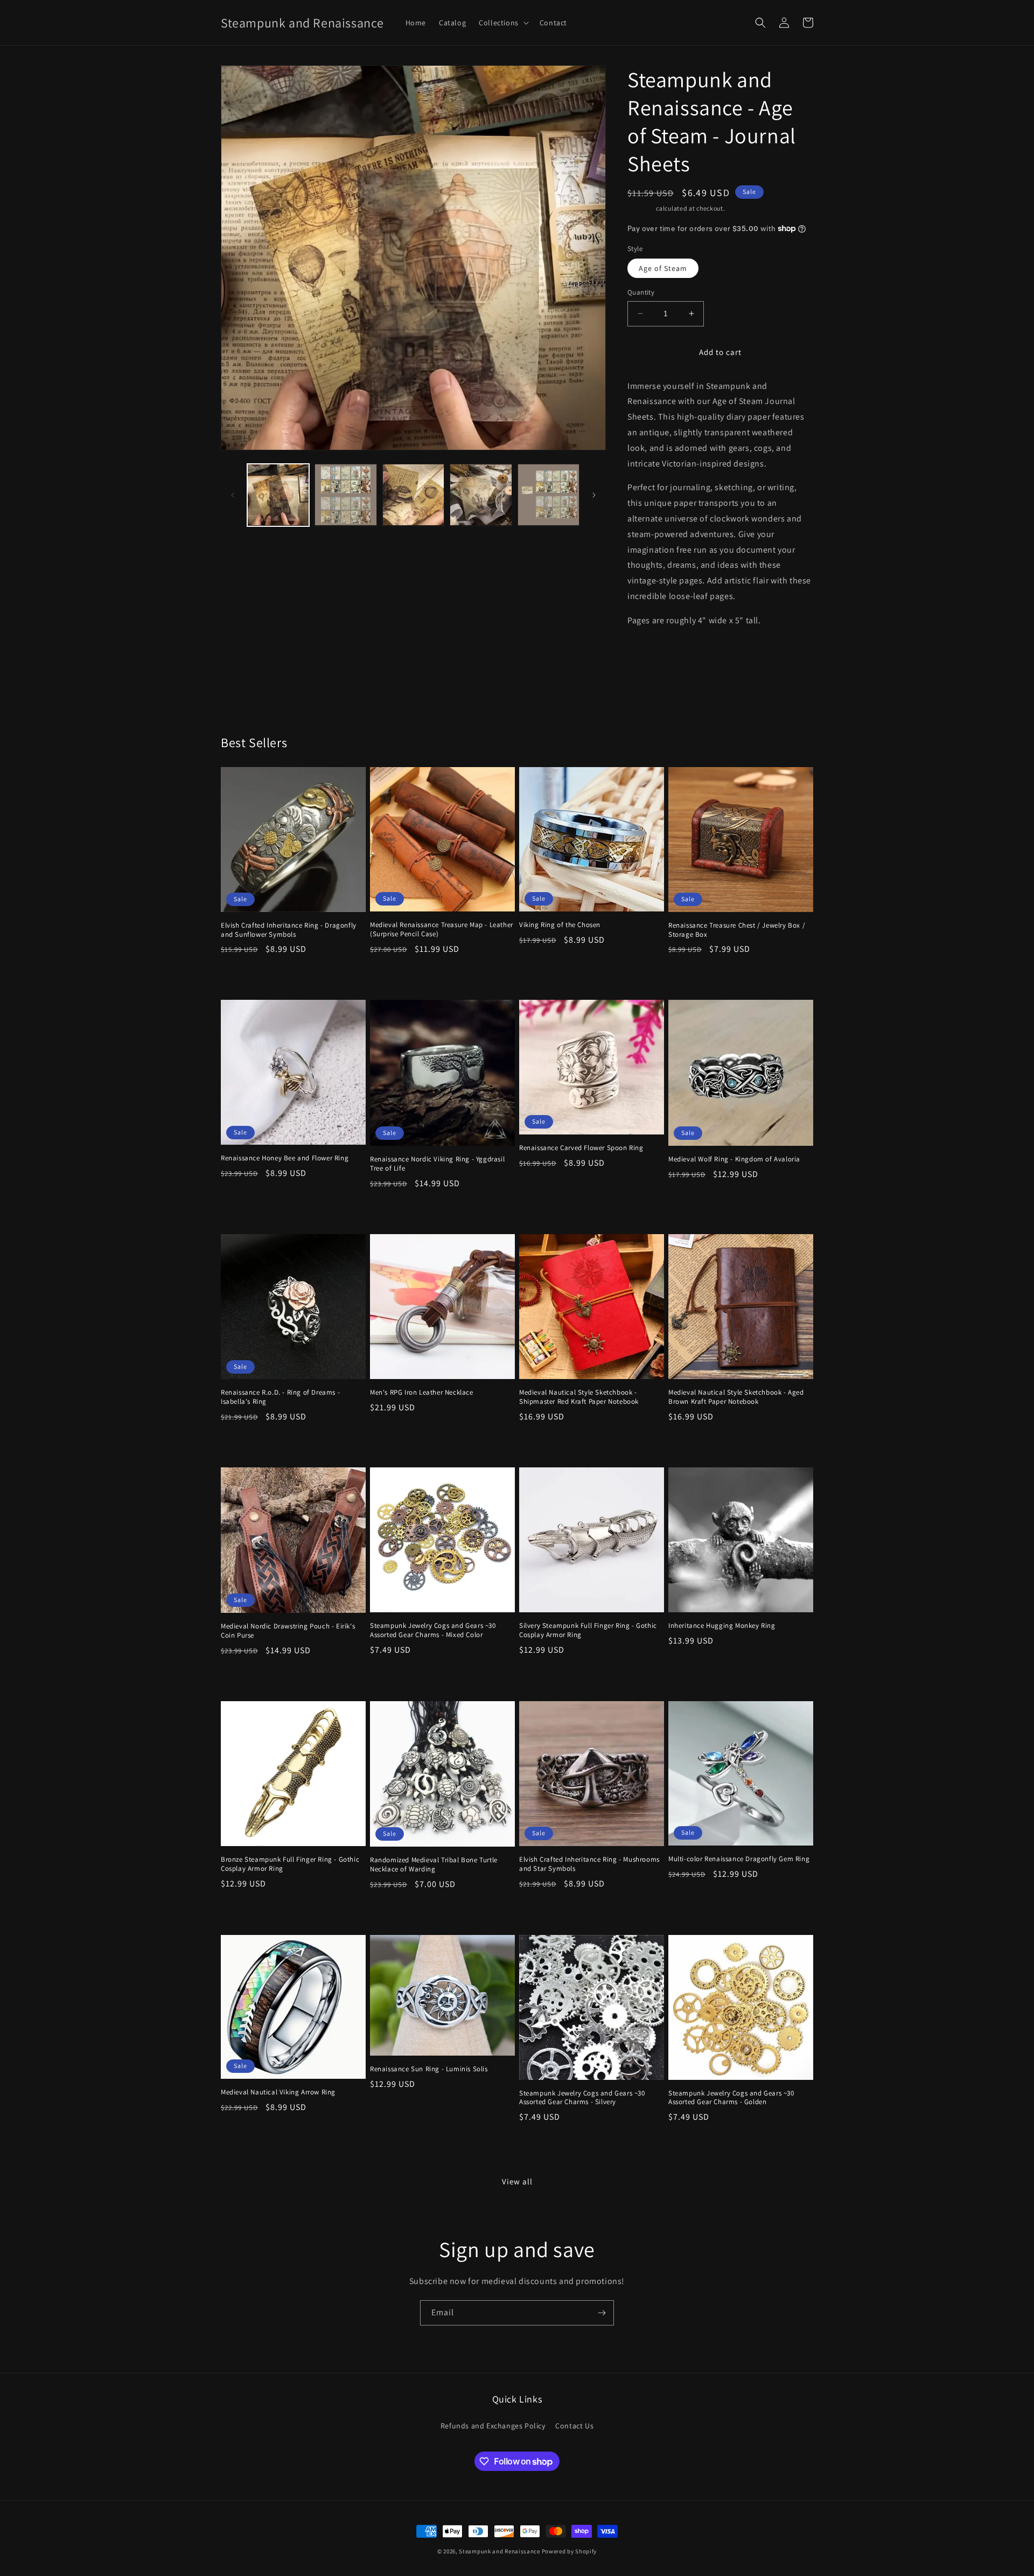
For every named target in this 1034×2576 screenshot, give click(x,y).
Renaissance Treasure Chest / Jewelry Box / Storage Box (737, 930)
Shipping (641, 208)
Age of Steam (663, 268)
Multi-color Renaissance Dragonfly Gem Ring (739, 1859)
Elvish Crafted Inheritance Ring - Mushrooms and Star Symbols (589, 1864)
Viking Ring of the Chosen (560, 925)
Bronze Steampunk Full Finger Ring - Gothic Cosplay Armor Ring (290, 1864)
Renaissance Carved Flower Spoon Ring (581, 1148)
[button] (503, 23)
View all (517, 2181)
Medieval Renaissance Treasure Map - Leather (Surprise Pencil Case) (442, 930)
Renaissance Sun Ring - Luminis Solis (429, 2069)
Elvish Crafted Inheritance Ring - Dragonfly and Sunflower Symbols (289, 930)
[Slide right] (594, 495)
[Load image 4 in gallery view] (481, 495)
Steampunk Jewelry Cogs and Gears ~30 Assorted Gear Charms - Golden (731, 2098)
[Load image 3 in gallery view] (413, 495)
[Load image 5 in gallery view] (549, 495)
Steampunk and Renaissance (499, 2551)
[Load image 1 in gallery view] (278, 495)
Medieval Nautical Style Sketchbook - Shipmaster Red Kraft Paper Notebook (579, 1397)
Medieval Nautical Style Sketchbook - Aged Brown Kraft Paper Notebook (736, 1397)
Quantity (641, 292)
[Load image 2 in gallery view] (345, 495)
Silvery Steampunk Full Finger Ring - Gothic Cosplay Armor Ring (588, 1630)
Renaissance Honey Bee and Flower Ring (285, 1158)
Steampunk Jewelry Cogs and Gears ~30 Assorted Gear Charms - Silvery (582, 2098)
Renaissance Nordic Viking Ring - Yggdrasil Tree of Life (437, 1164)
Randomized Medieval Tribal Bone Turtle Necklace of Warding (434, 1865)
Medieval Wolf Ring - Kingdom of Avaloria (734, 1159)
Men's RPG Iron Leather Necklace (422, 1393)
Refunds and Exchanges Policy (493, 2426)
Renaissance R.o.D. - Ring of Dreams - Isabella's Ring (280, 1397)
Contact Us (574, 2426)
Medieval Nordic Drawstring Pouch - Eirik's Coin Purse (288, 1631)
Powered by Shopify (570, 2551)
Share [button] (650, 653)
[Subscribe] (602, 2313)
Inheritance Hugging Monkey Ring (722, 1626)
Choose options (294, 977)
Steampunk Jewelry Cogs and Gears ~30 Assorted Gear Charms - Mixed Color (433, 1630)
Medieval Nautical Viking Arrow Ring (278, 2092)
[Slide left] (233, 495)
